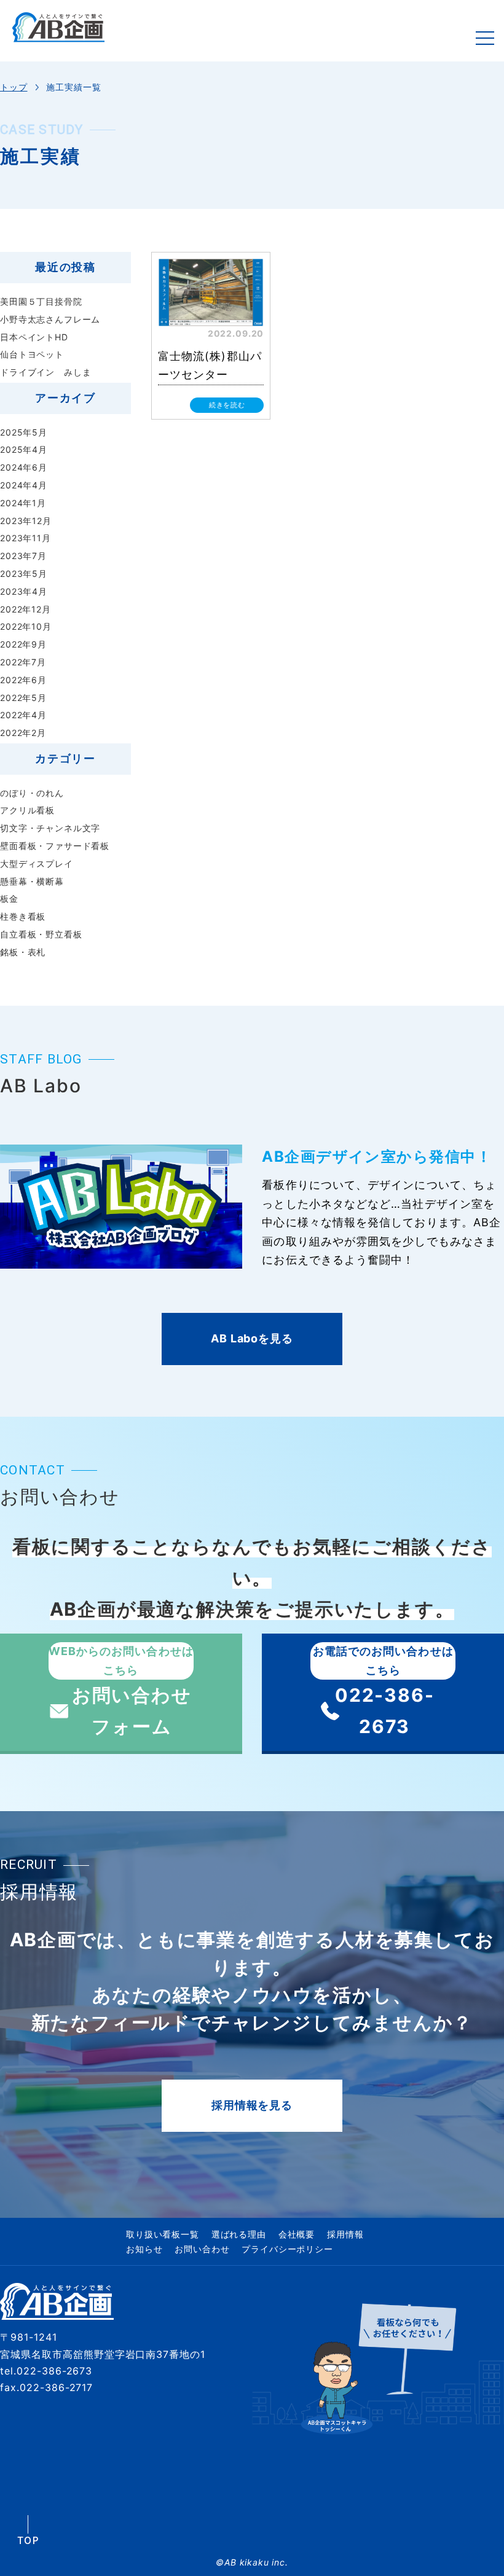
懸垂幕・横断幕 (32, 881)
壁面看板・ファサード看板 (55, 846)
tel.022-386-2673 (46, 2371)
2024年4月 (24, 485)
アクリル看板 (27, 810)
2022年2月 (23, 733)
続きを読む (227, 405)
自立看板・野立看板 (41, 934)
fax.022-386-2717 (46, 2387)
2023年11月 (26, 538)
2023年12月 (26, 521)
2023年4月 (24, 591)
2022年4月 (23, 715)
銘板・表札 (23, 952)
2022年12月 (26, 609)
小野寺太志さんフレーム (50, 319)
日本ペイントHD (34, 337)
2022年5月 (23, 698)
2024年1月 (23, 503)
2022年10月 (26, 626)
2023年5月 (24, 574)
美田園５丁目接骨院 (41, 301)
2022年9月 (23, 644)
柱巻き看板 (23, 916)
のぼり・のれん (32, 793)
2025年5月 (24, 432)
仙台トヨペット (32, 354)
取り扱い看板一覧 (163, 2234)
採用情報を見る (252, 2105)
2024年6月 (24, 467)
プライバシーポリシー (287, 2249)
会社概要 (297, 2234)
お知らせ (144, 2249)
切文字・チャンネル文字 (50, 828)
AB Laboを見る (252, 1338)
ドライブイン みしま (45, 372)
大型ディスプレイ (37, 863)
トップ (14, 87)
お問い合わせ (202, 2249)
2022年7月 (23, 662)
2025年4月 (24, 449)
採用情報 (345, 2234)
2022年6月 (23, 680)
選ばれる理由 (239, 2234)
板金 (9, 898)
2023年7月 (23, 556)
